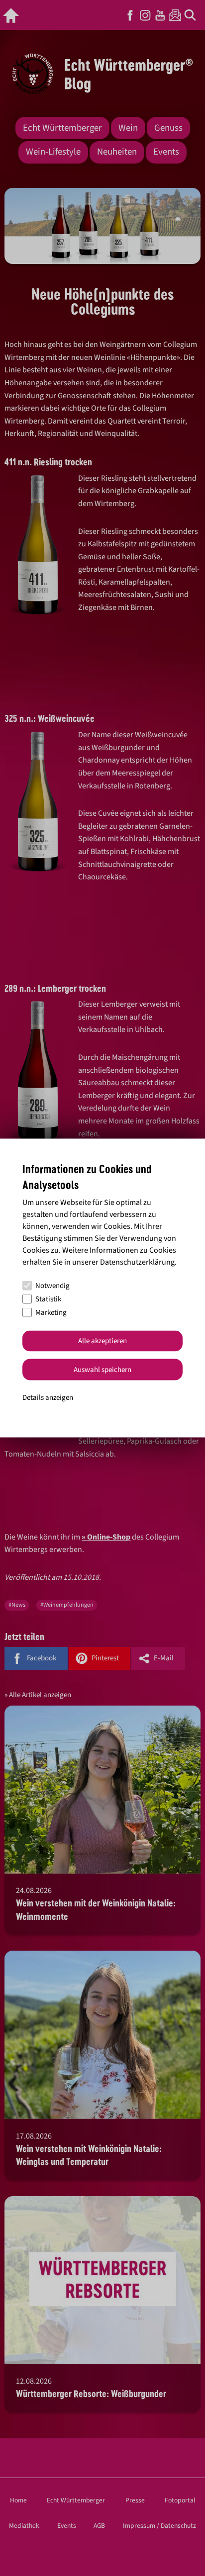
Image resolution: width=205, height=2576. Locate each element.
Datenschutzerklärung (137, 1262)
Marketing (51, 1313)
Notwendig (52, 1286)
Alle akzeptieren (102, 1341)
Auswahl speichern (102, 1369)
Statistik (48, 1299)
